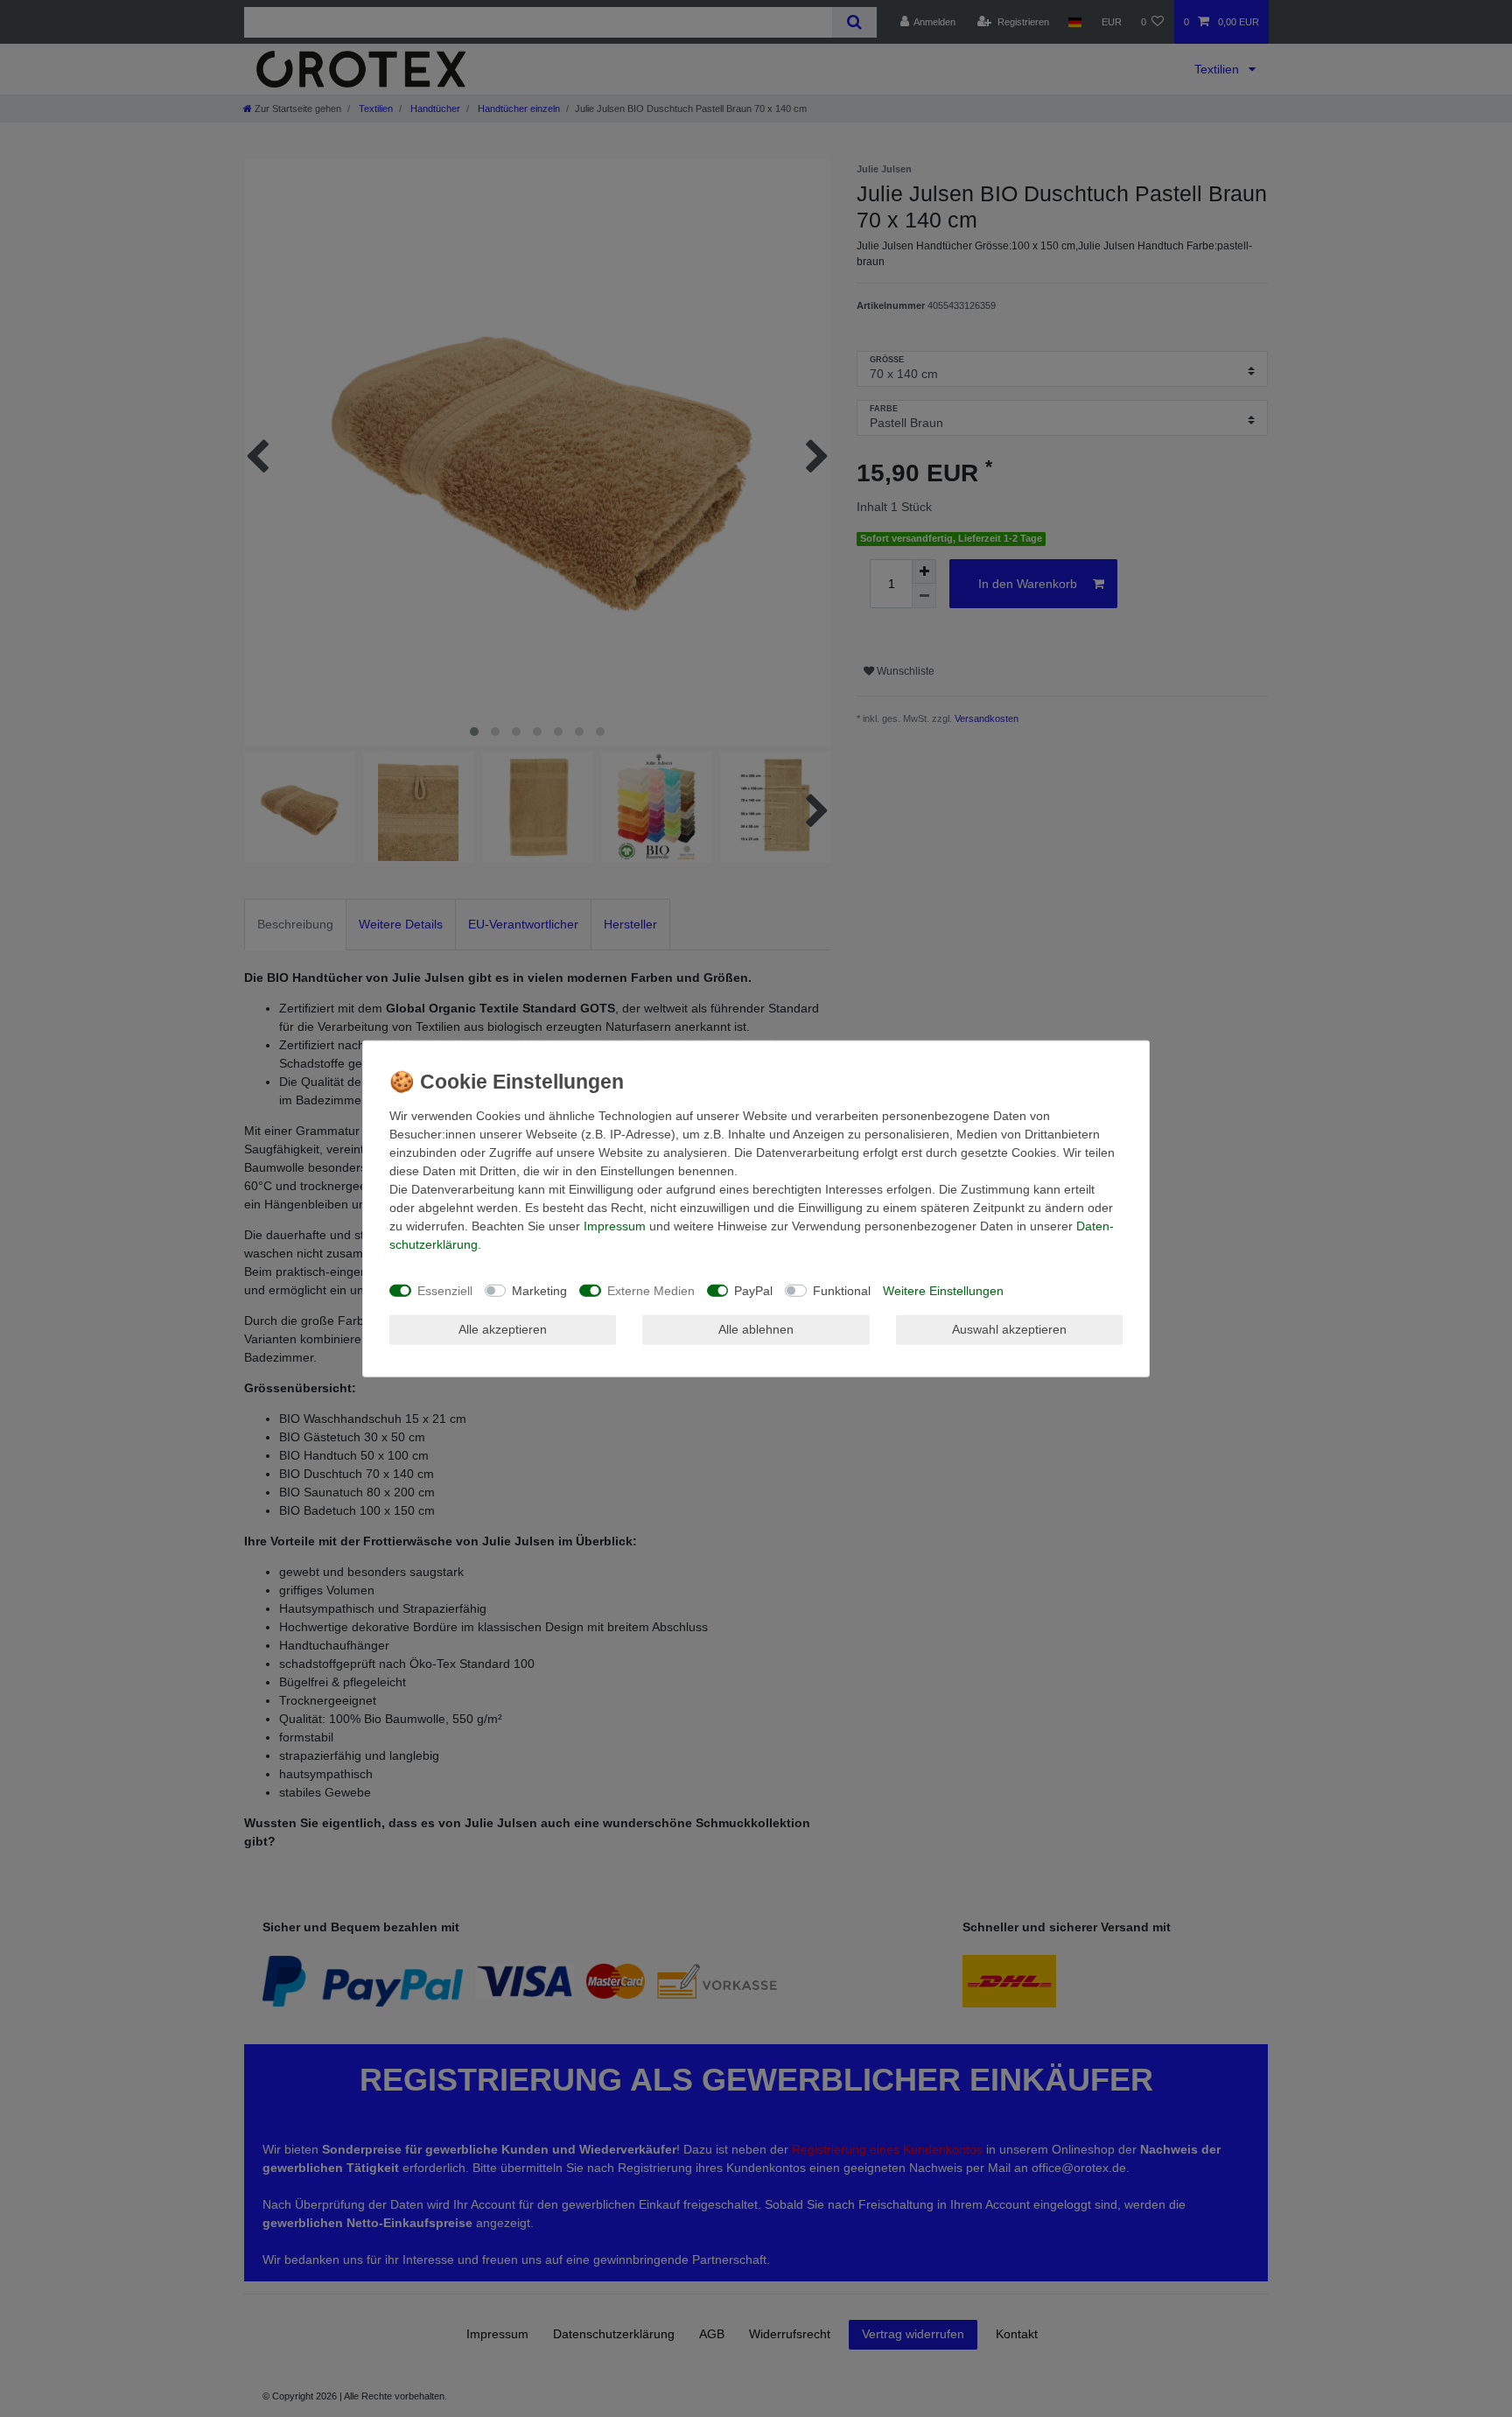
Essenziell (445, 1290)
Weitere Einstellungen (943, 1290)
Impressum (615, 1226)
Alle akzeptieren (503, 1329)
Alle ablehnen (756, 1329)
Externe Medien (651, 1290)
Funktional (842, 1290)
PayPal (753, 1290)
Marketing (539, 1290)
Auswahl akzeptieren (1009, 1329)
